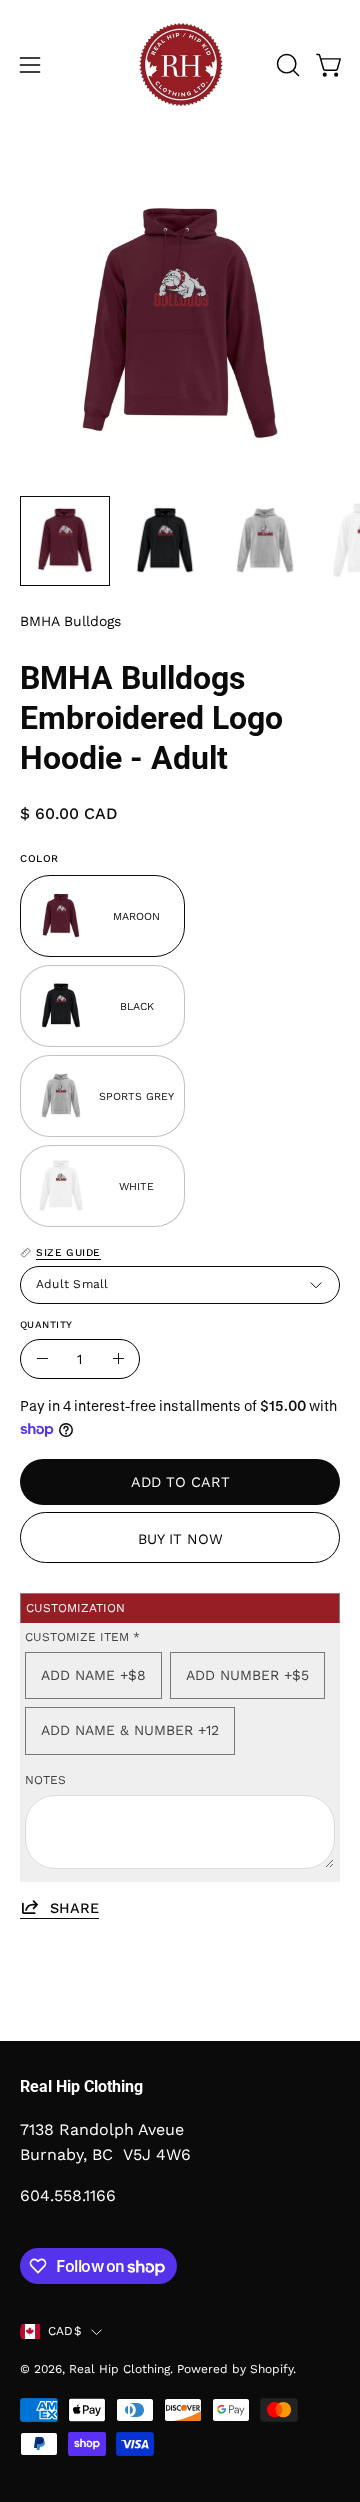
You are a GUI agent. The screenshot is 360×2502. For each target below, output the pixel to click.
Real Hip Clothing (119, 2369)
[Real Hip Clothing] (180, 65)
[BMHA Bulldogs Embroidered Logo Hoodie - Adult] (65, 541)
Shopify (271, 2369)
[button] (286, 65)
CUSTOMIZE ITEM (82, 1637)
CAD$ (64, 2331)
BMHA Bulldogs (70, 621)
